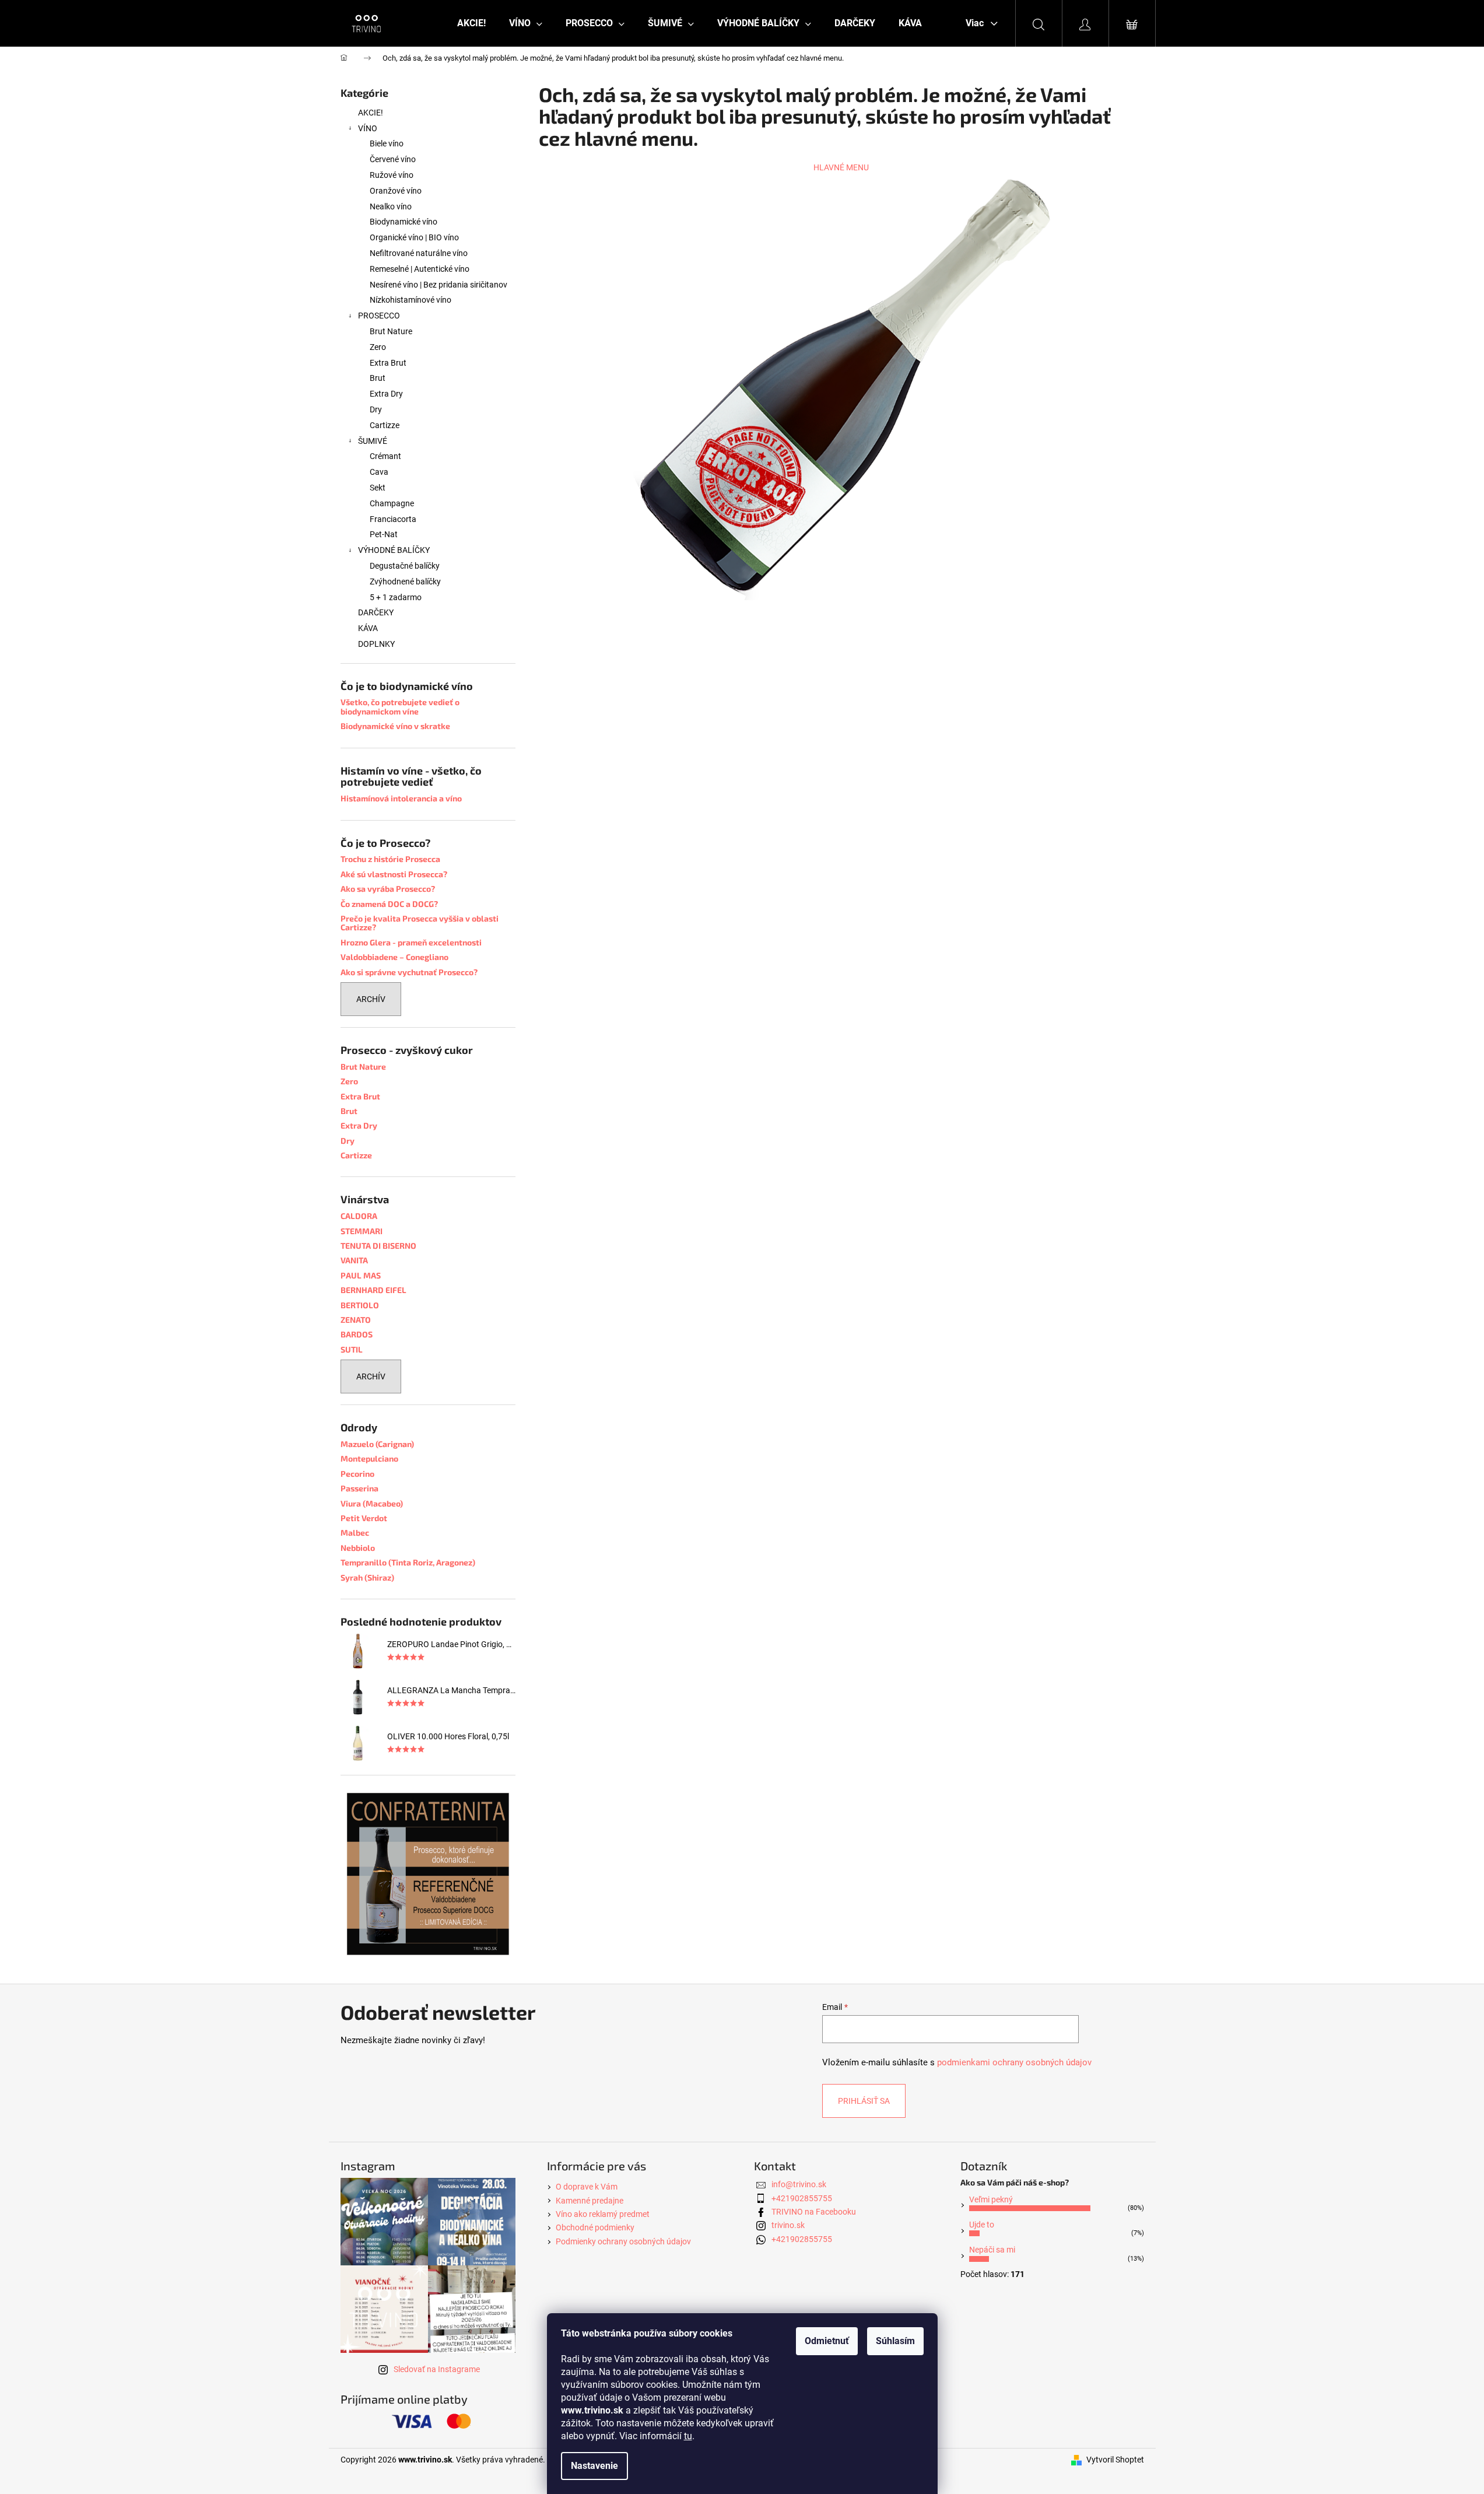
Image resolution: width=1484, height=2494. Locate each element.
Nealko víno (391, 206)
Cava (379, 472)
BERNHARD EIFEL (373, 1290)
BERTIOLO (360, 1305)
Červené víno (393, 159)
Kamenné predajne (590, 2201)
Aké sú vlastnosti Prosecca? (394, 874)
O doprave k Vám (587, 2187)
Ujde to (982, 2225)
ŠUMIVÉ (373, 441)
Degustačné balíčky (405, 566)
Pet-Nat (384, 534)
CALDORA (359, 1216)
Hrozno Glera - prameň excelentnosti (411, 942)
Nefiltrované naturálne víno (419, 253)
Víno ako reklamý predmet (603, 2214)
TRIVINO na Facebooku (814, 2212)
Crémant (385, 456)
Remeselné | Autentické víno (420, 269)
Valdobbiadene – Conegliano (394, 957)
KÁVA (368, 628)
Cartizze (385, 425)
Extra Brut (388, 363)
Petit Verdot (364, 1518)
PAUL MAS (361, 1275)
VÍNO (368, 128)
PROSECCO (379, 316)
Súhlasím (895, 2341)
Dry (376, 409)
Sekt (378, 488)
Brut (378, 378)
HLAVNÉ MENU (841, 167)
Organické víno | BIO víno (414, 237)
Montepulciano (369, 1458)
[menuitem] (471, 23)
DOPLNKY (376, 644)
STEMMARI (362, 1231)
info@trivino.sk (799, 2184)
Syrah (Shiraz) (367, 1577)
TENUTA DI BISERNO (378, 1246)
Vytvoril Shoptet (1115, 2460)
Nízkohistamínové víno (411, 300)
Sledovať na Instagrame (437, 2369)
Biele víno (387, 143)
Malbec (355, 1533)
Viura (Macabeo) (372, 1503)
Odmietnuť (827, 2341)
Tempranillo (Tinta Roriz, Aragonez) (408, 1562)
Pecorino (357, 1474)
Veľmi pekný (991, 2199)
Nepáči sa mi (992, 2250)
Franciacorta (393, 519)
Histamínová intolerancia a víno (401, 798)
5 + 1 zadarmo (396, 597)
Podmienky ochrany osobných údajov (623, 2241)
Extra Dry (386, 394)
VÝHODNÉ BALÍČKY (394, 550)
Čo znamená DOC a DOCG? (389, 904)
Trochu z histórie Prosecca (390, 859)
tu (688, 2436)
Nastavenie (594, 2466)
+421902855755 (802, 2198)
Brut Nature (391, 331)
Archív (371, 999)
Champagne (392, 503)
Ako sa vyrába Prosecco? (388, 889)
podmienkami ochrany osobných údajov (1014, 2062)
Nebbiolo (358, 1548)
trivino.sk (788, 2225)
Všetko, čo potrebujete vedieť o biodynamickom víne (400, 707)
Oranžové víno (396, 191)
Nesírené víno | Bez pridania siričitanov (438, 285)
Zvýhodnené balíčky (405, 582)
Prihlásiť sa (864, 2101)
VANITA (354, 1260)
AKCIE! (371, 113)
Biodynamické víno (404, 222)
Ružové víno (392, 175)
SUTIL (352, 1349)
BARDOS (357, 1334)
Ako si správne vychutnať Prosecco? (409, 972)
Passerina (359, 1488)
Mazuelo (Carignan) (377, 1444)
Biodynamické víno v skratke (395, 726)
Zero (378, 347)
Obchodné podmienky (595, 2227)
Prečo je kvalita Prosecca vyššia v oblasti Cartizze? (420, 923)
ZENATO (356, 1320)
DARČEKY (376, 612)
